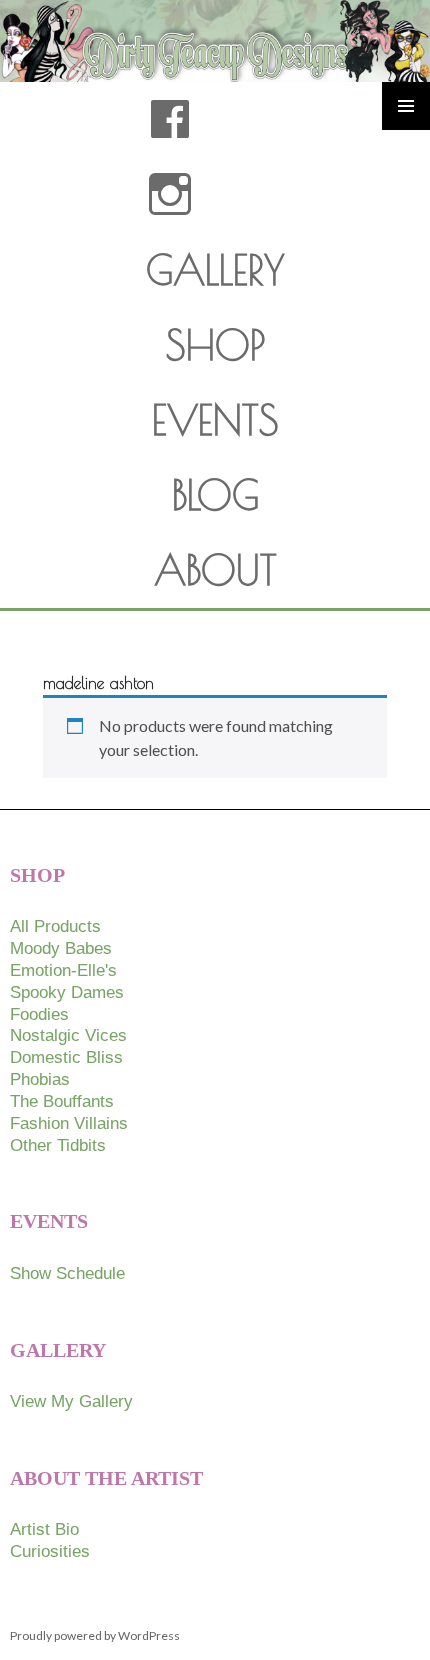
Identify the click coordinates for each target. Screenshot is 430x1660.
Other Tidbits (58, 1145)
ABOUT (215, 570)
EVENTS (215, 420)
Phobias (40, 1079)
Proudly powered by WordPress (95, 1635)
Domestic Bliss (66, 1057)
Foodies (39, 1014)
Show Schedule (67, 1273)
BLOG (215, 495)
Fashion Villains (69, 1123)
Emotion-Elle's (63, 970)
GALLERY (215, 270)
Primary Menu (406, 106)
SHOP (215, 345)
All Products (55, 926)
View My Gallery (71, 1401)
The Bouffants (62, 1101)
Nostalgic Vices (68, 1035)
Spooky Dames (67, 992)
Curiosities (50, 1551)
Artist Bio (44, 1529)
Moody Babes (61, 948)
